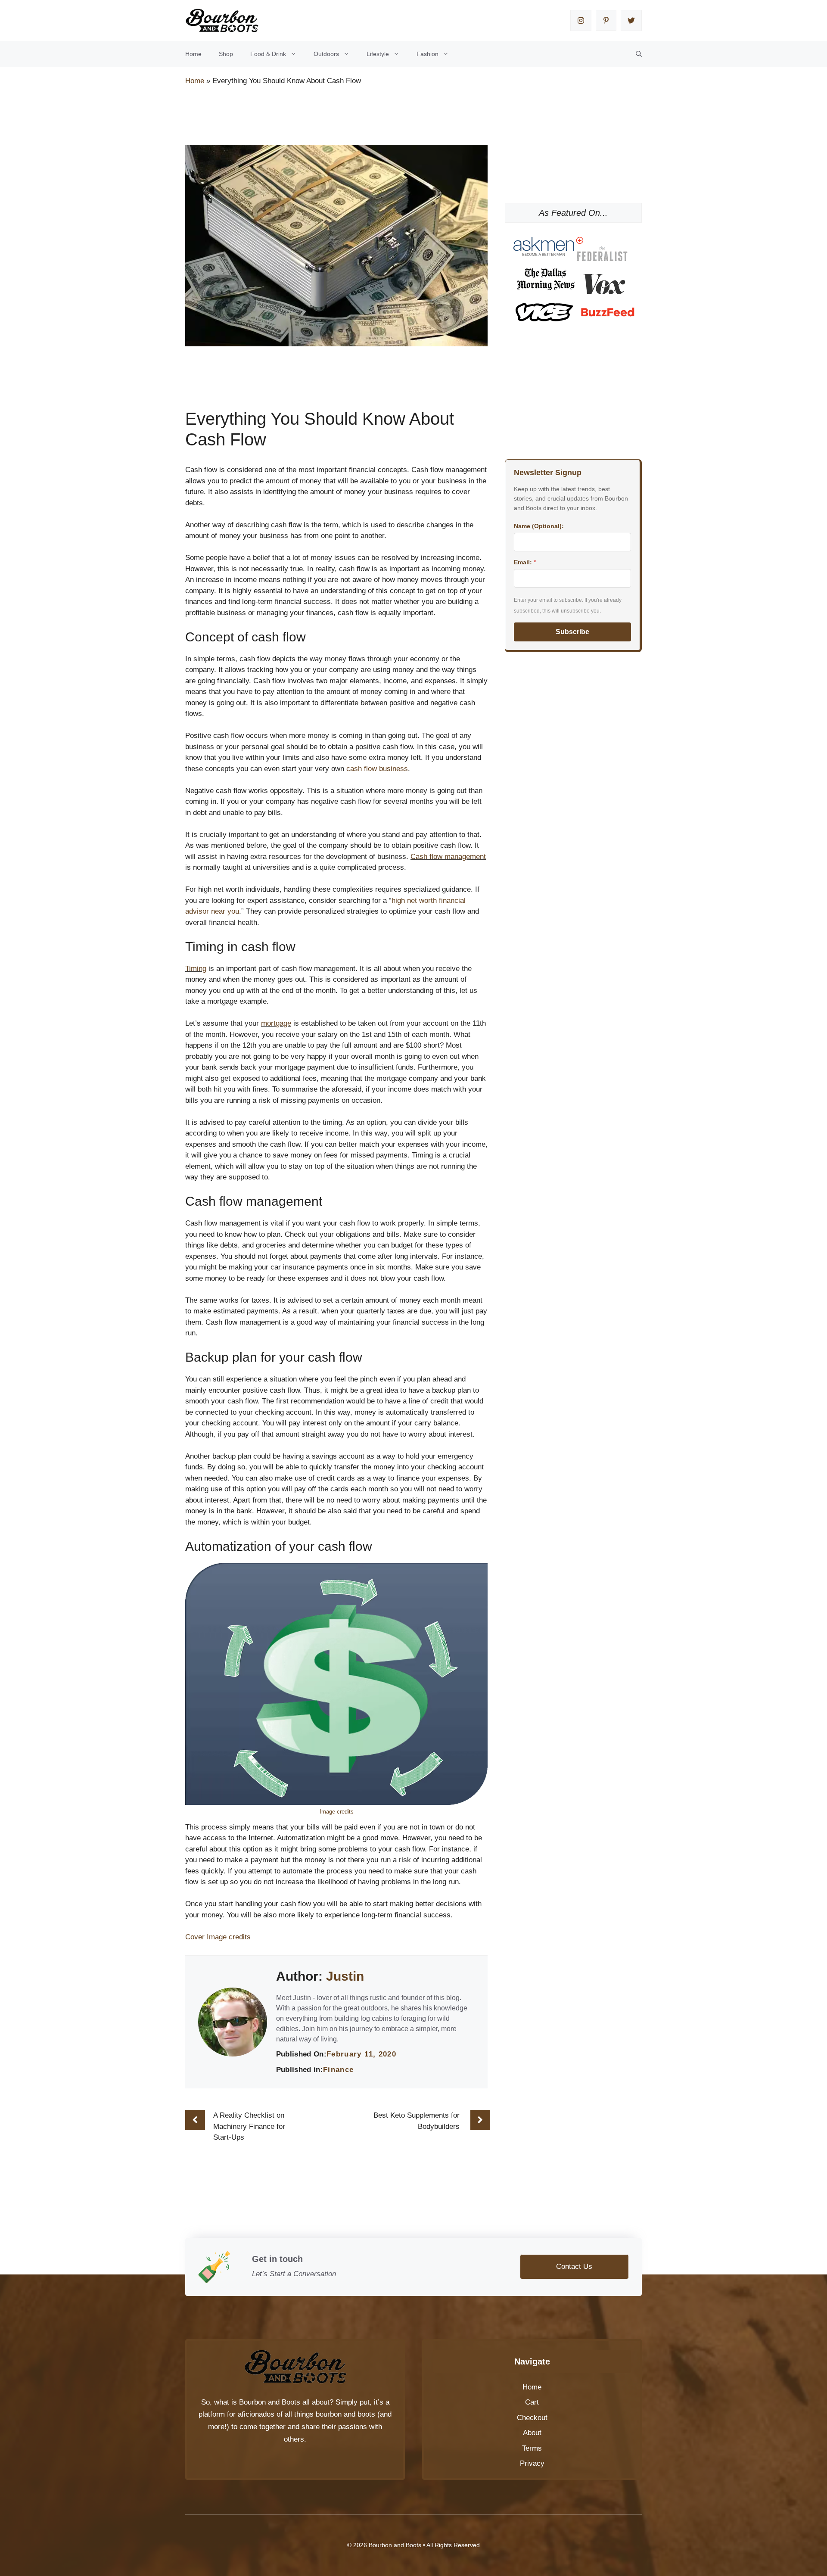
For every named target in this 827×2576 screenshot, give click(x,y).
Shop (226, 54)
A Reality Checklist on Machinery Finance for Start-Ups (249, 2126)
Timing (196, 969)
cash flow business (377, 769)
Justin (345, 1976)
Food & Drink (268, 54)
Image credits (337, 1812)
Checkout (532, 2418)
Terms (532, 2448)
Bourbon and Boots (270, 2402)
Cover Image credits (218, 1937)
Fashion (427, 54)
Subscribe (572, 632)
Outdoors (326, 54)
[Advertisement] (342, 117)
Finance (339, 2070)
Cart (532, 2402)
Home (193, 54)
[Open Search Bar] (639, 54)
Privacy (532, 2463)
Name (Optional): (539, 526)
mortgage (276, 1023)
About (532, 2433)
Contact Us (574, 2266)
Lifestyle (378, 54)
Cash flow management (448, 857)
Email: (525, 562)
